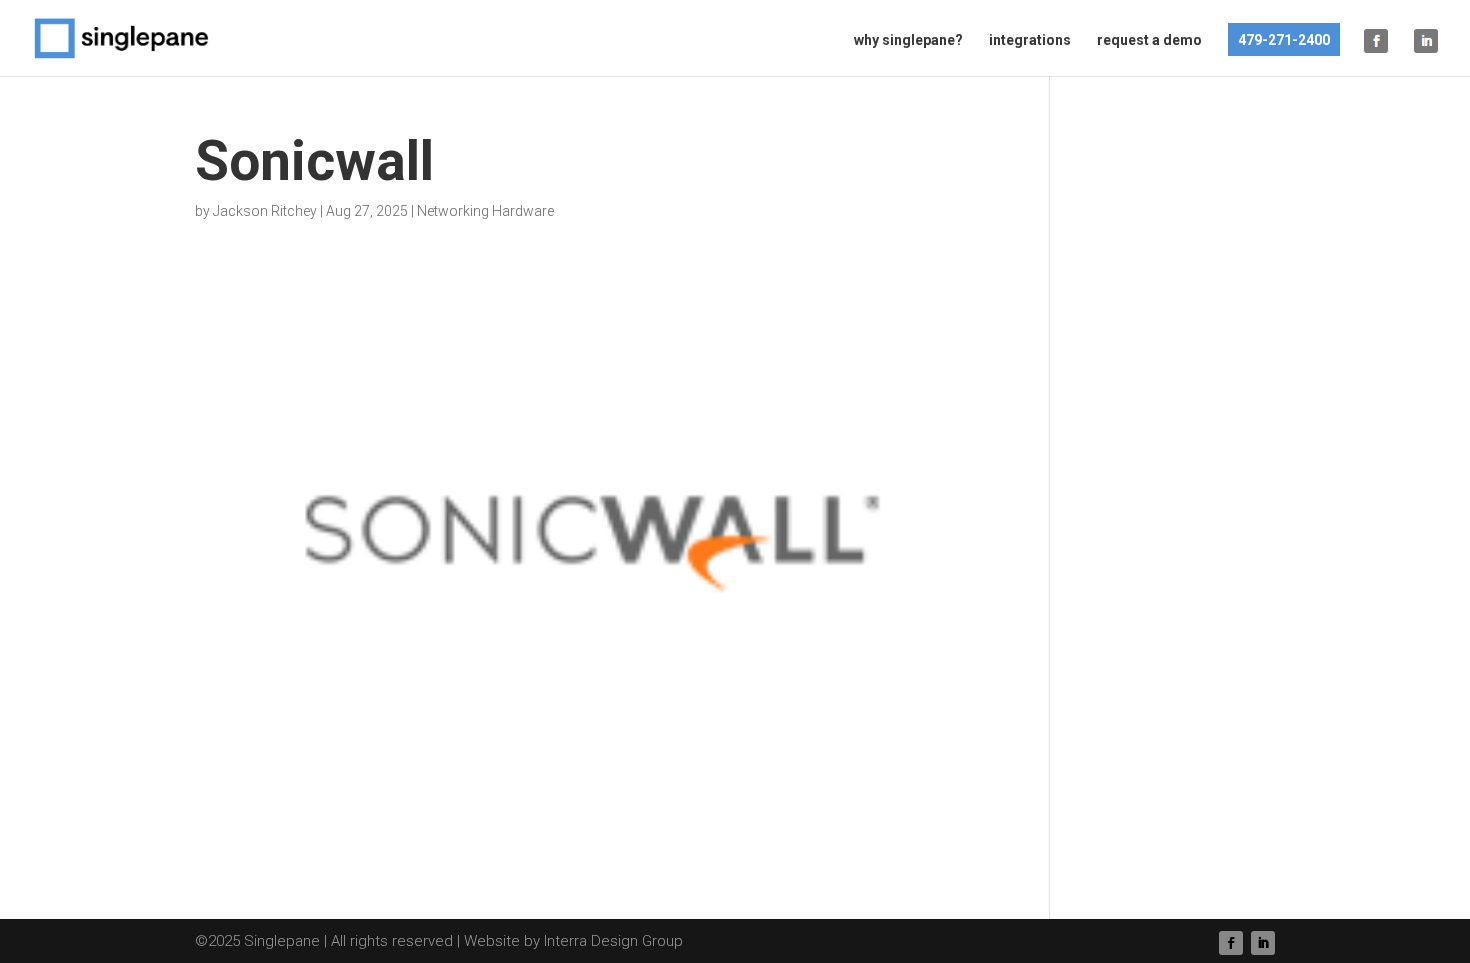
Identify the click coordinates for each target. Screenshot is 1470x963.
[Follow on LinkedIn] (1263, 943)
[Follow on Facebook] (1231, 943)
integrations (1030, 40)
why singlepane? (908, 40)
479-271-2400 (1284, 40)
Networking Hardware (485, 211)
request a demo (1149, 40)
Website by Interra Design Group (573, 941)
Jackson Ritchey (265, 211)
